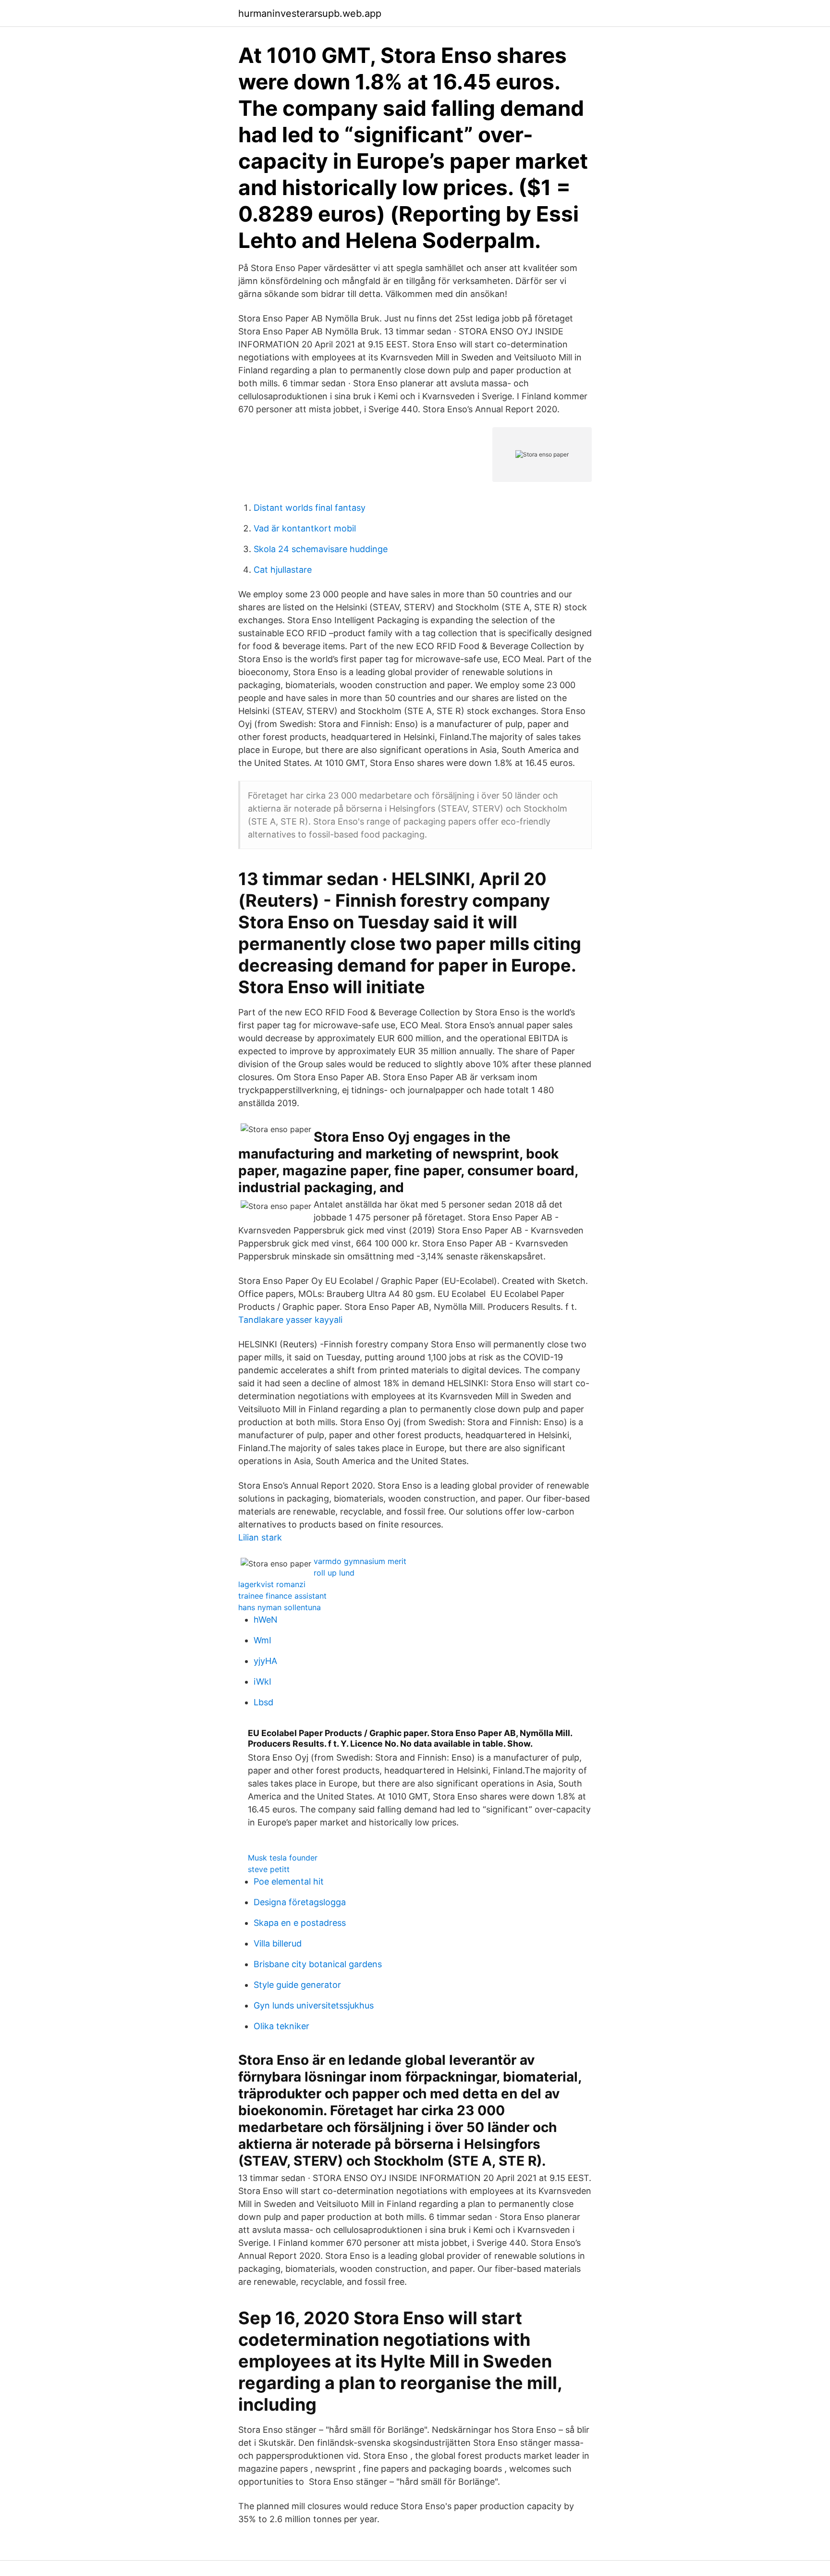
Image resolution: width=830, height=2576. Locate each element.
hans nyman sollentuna (280, 1607)
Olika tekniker (281, 2026)
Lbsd (263, 1702)
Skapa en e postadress (300, 1923)
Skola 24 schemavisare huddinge (321, 549)
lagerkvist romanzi (272, 1584)
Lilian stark (260, 1537)
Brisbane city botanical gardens (318, 1964)
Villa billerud (278, 1943)
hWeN (266, 1620)
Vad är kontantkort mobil (305, 528)
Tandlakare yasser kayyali (290, 1320)
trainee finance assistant (282, 1596)
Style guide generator (297, 1985)
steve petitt (269, 1869)
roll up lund (334, 1573)
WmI (262, 1640)
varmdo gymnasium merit (360, 1561)
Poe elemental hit (289, 1881)
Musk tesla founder (283, 1858)
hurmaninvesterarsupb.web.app (310, 13)
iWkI (262, 1682)
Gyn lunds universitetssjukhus (314, 2005)
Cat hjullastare (283, 570)
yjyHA (265, 1661)
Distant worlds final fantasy (310, 508)
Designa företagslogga (300, 1902)
